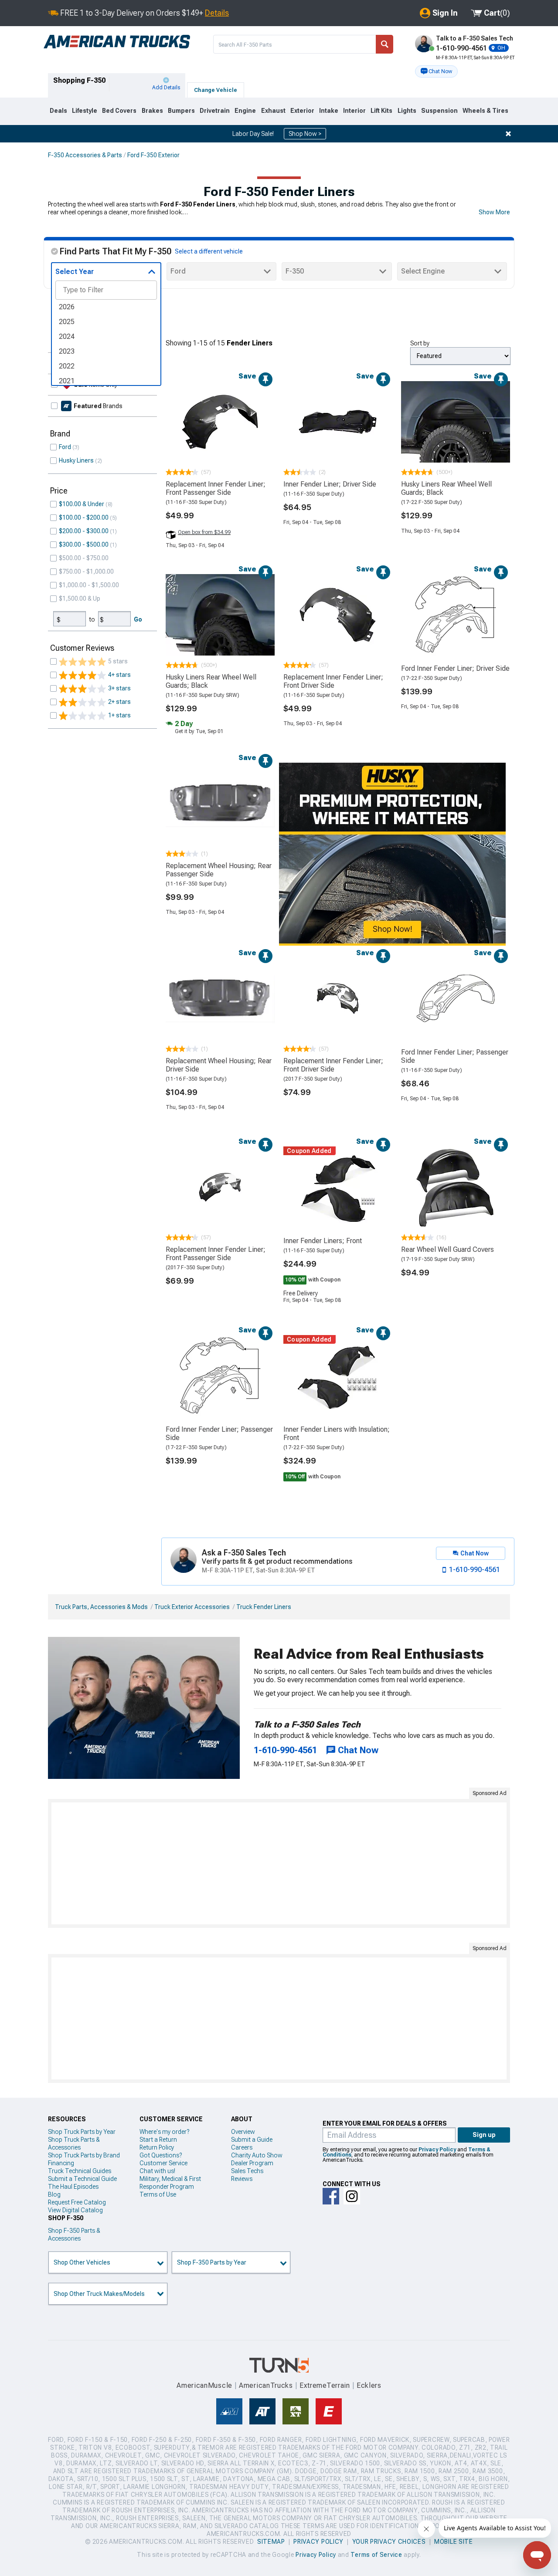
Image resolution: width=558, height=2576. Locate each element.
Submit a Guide (252, 2140)
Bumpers (181, 111)
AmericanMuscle (204, 2385)
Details (217, 13)
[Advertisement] (279, 1863)
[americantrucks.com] (117, 42)
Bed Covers (119, 111)
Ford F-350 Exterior (153, 155)
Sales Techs (247, 2171)
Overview (243, 2132)
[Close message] (508, 134)
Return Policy (157, 2147)
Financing (61, 2163)
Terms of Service (376, 2555)
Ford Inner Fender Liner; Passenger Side (455, 1056)
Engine (245, 111)
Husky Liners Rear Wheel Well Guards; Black (446, 488)
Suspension (439, 111)
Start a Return (158, 2140)
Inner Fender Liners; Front (323, 1241)
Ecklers (369, 2385)
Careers (242, 2147)
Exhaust (273, 111)
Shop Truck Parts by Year (82, 2132)
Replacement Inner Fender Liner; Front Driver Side (333, 681)
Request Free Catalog (77, 2202)
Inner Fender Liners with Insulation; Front (337, 1433)
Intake (329, 111)
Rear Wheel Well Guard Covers (447, 1249)
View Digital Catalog (75, 2210)
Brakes (152, 111)
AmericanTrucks (266, 2385)
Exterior (302, 111)
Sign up (484, 2135)
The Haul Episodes (73, 2187)
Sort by (420, 343)
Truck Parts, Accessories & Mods (101, 1607)
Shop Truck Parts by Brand (84, 2155)
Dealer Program (252, 2163)
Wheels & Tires (485, 111)
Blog (54, 2194)
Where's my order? (164, 2132)
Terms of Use (158, 2194)
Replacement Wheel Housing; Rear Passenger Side (219, 870)
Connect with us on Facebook (331, 2196)
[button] (436, 71)
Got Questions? (161, 2155)
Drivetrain (215, 111)
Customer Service (163, 2163)
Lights (407, 111)
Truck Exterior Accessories (192, 1607)
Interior (354, 111)
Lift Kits (381, 111)
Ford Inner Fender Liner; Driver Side (455, 668)
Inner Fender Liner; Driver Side (330, 484)
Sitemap (271, 2542)
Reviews (242, 2179)
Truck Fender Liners (264, 1607)
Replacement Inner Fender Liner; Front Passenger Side (216, 488)
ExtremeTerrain (325, 2385)
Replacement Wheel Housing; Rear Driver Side (219, 1065)
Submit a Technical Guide (82, 2179)
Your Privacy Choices (389, 2542)
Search (384, 44)
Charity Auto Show (257, 2155)
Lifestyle (85, 111)
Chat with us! (157, 2171)
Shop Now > (305, 134)
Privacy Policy (437, 2150)
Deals (58, 111)
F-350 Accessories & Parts (85, 155)
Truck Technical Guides (80, 2171)
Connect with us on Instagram (352, 2196)
